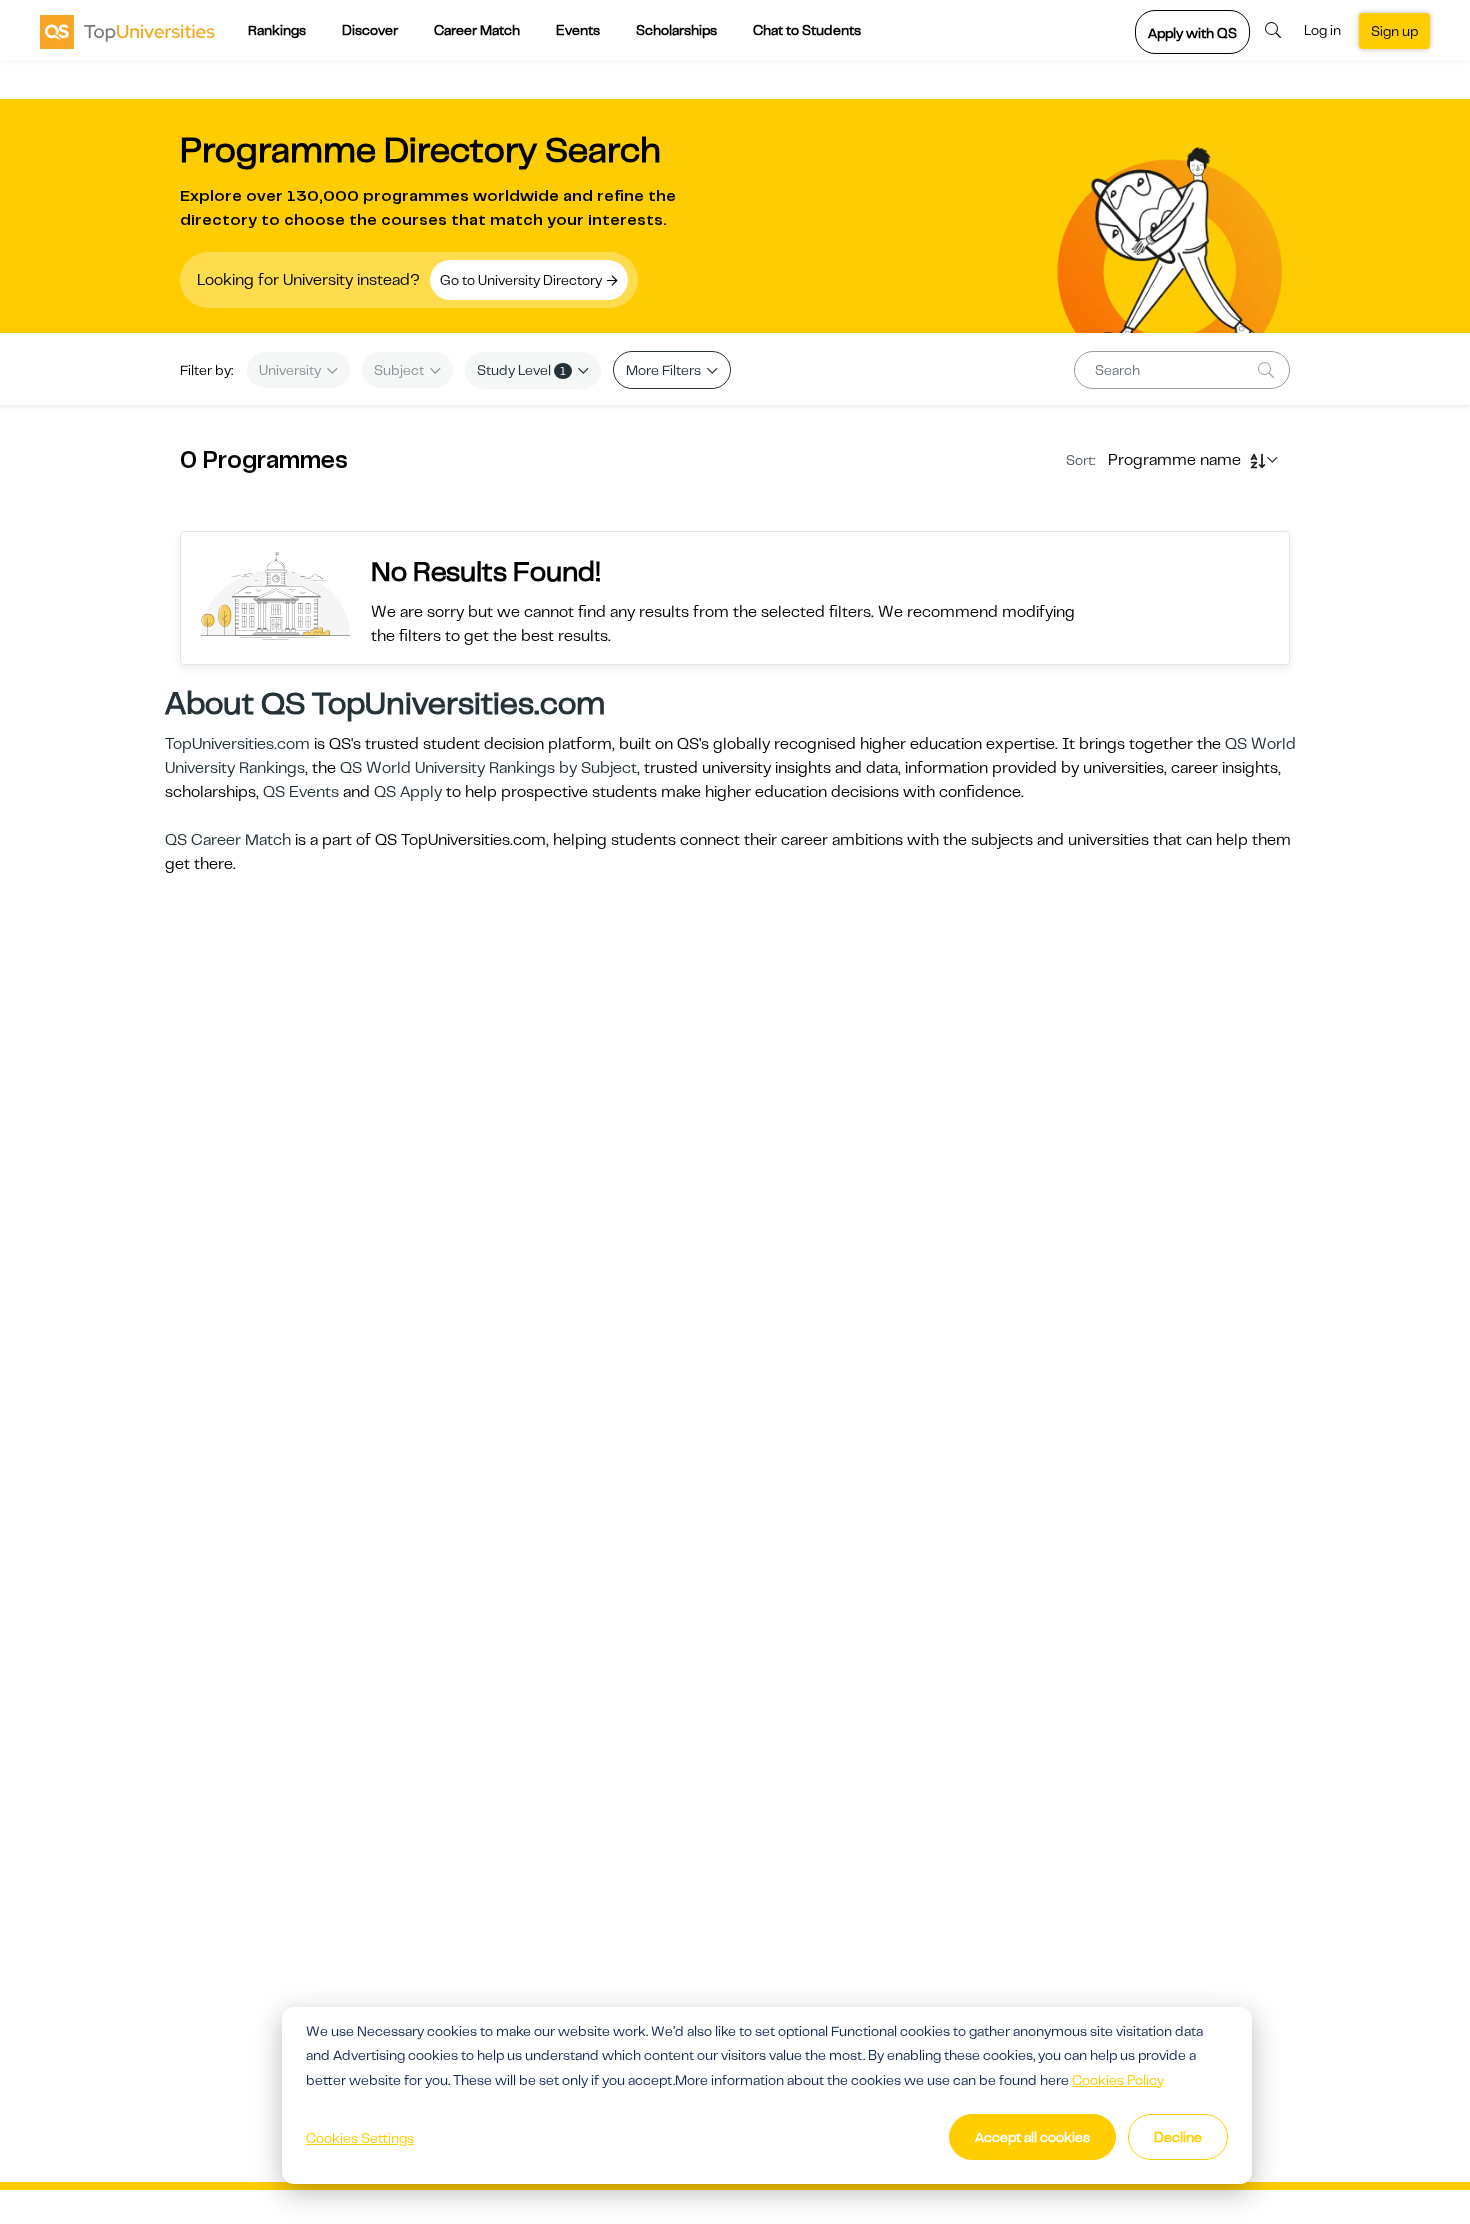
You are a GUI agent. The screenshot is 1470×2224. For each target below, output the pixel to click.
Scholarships (676, 30)
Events (578, 30)
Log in (1322, 30)
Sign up (1394, 31)
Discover (370, 30)
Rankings (277, 30)
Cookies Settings (360, 2138)
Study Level (521, 370)
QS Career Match (228, 840)
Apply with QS (1192, 33)
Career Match (477, 30)
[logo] (127, 31)
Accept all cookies (1032, 2137)
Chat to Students (807, 30)
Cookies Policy (1118, 2080)
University (291, 370)
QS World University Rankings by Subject (488, 768)
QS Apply (408, 792)
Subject (400, 370)
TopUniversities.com (237, 744)
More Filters (665, 370)
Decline (1178, 2137)
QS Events (301, 792)
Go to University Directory (522, 280)
